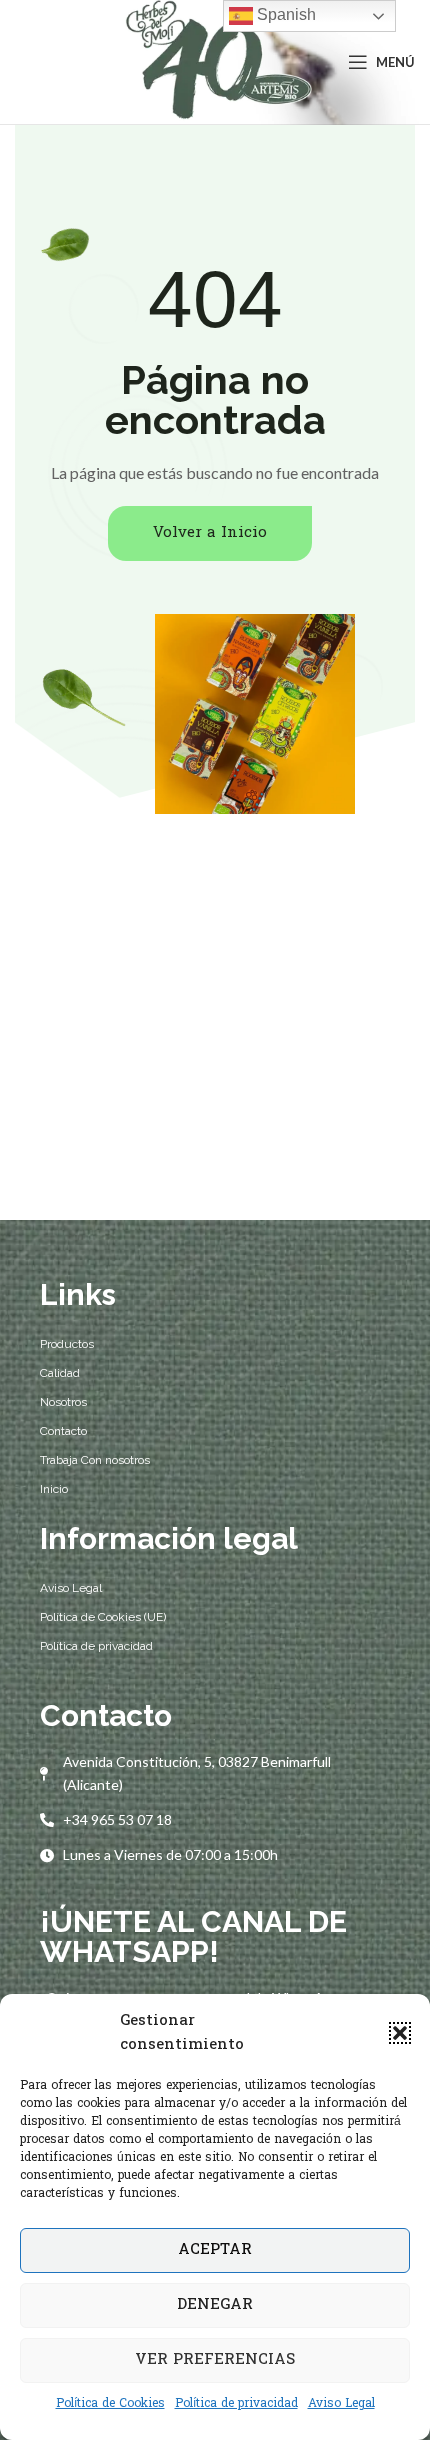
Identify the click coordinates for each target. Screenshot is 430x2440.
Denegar (215, 2305)
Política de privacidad (236, 2404)
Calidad (60, 1373)
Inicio (54, 1489)
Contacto (63, 1431)
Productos (67, 1344)
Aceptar (215, 2250)
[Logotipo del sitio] (215, 62)
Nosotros (63, 1402)
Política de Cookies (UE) (103, 1617)
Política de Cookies (110, 2404)
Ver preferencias (215, 2360)
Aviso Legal (341, 2404)
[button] (400, 2033)
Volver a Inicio (210, 533)
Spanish (284, 14)
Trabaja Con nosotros (95, 1460)
